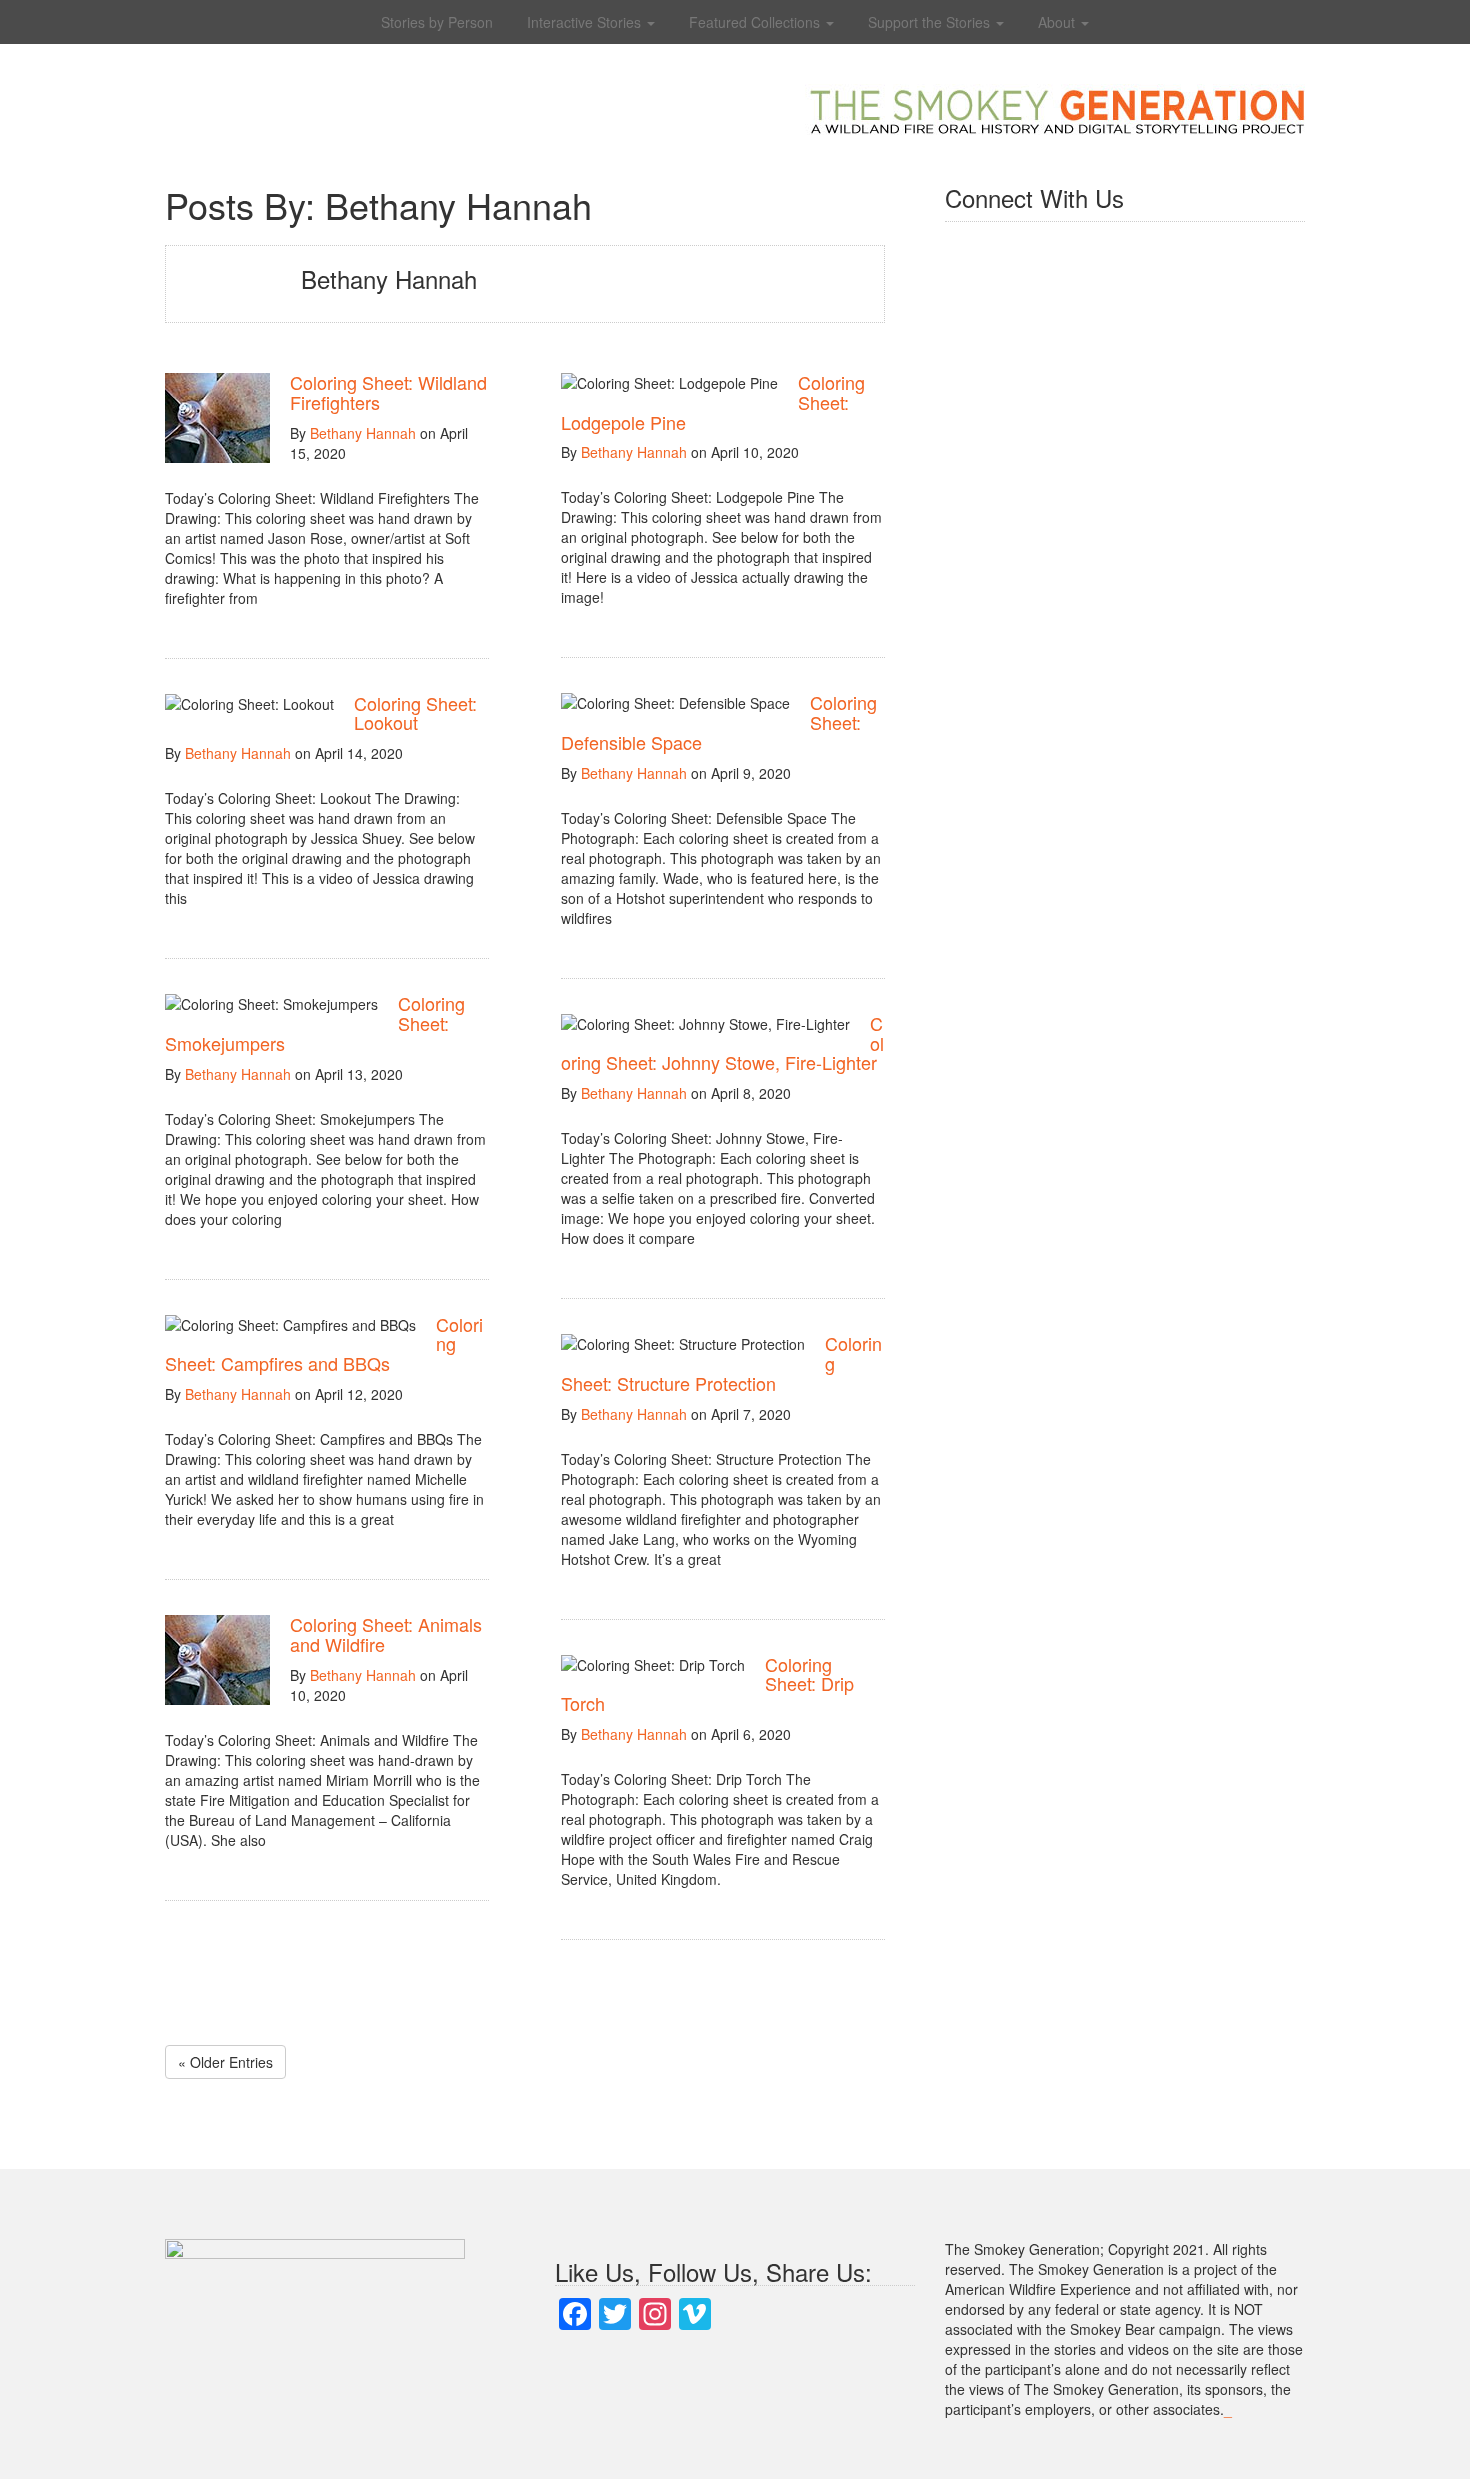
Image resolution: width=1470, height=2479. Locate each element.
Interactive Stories (586, 22)
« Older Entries (225, 2062)
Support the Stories (931, 22)
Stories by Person (437, 22)
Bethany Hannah (363, 433)
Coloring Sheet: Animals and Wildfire (386, 1634)
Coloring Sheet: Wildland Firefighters (388, 392)
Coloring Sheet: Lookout (415, 713)
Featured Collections (756, 22)
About (1058, 22)
